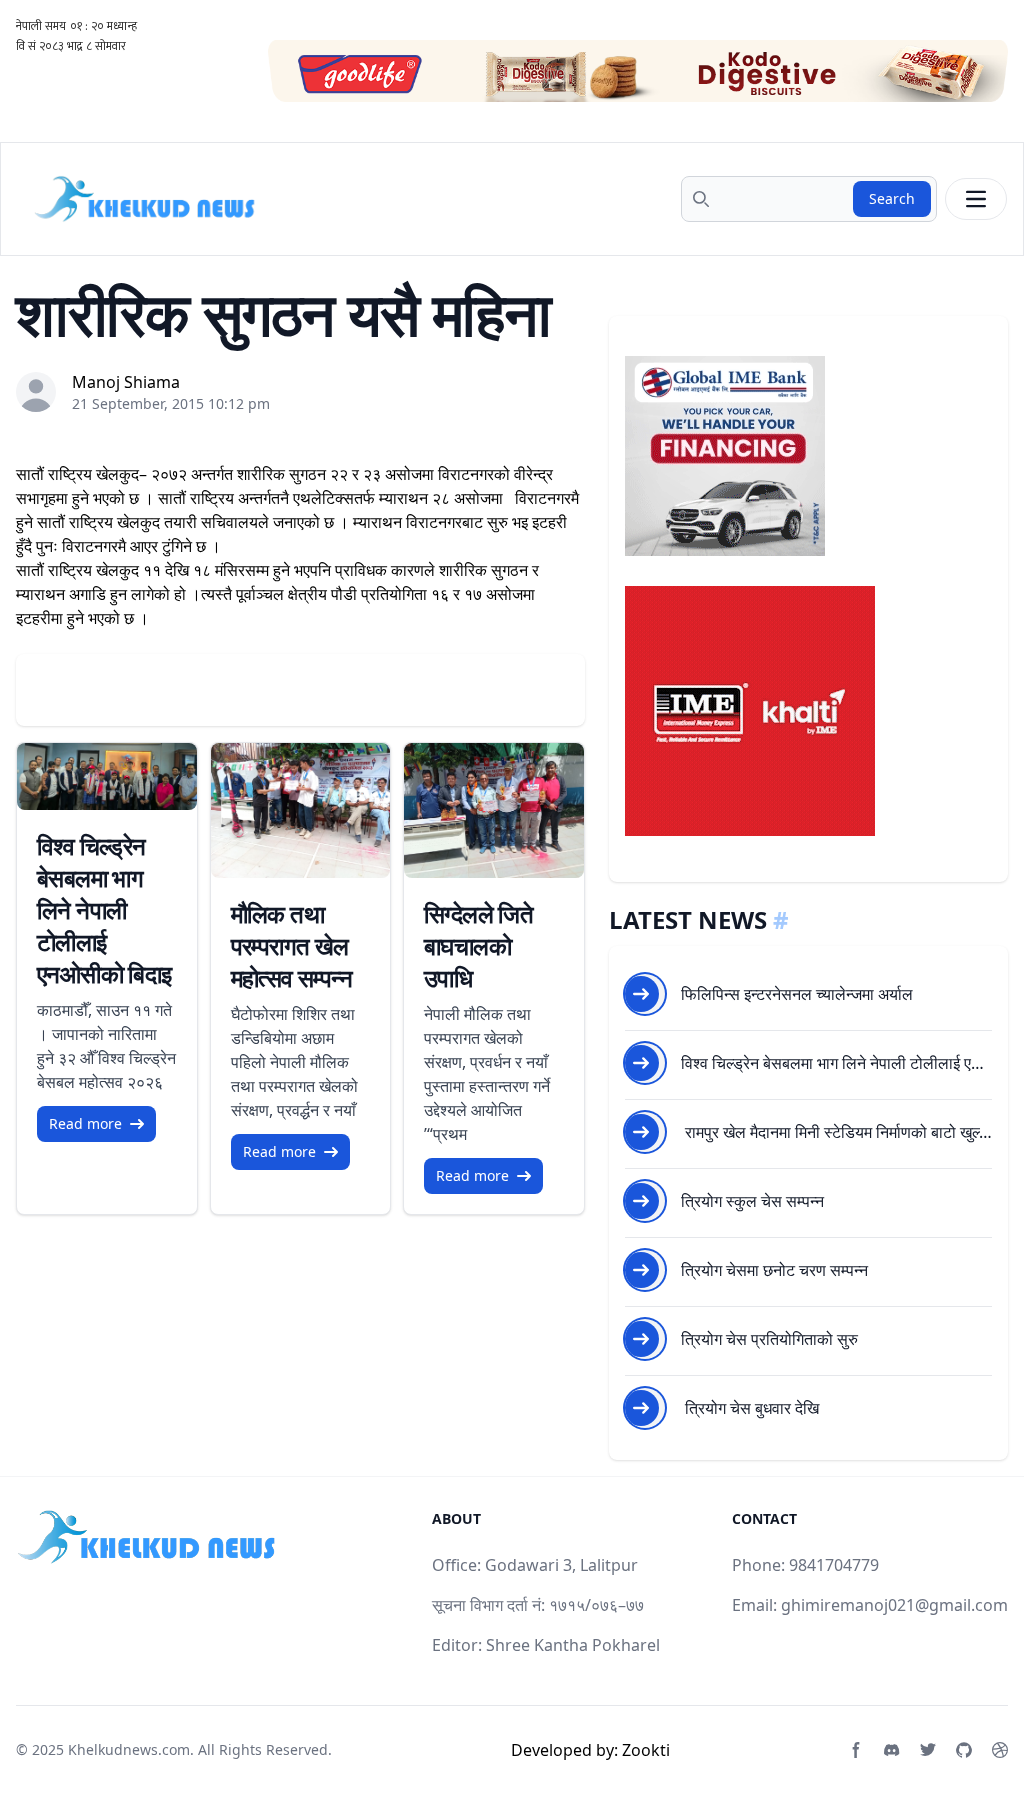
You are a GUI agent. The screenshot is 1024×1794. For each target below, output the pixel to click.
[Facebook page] (856, 1750)
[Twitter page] (928, 1750)
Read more (85, 1123)
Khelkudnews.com (129, 1749)
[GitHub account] (964, 1750)
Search (892, 198)
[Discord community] (892, 1750)
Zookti (646, 1750)
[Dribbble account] (1000, 1750)
